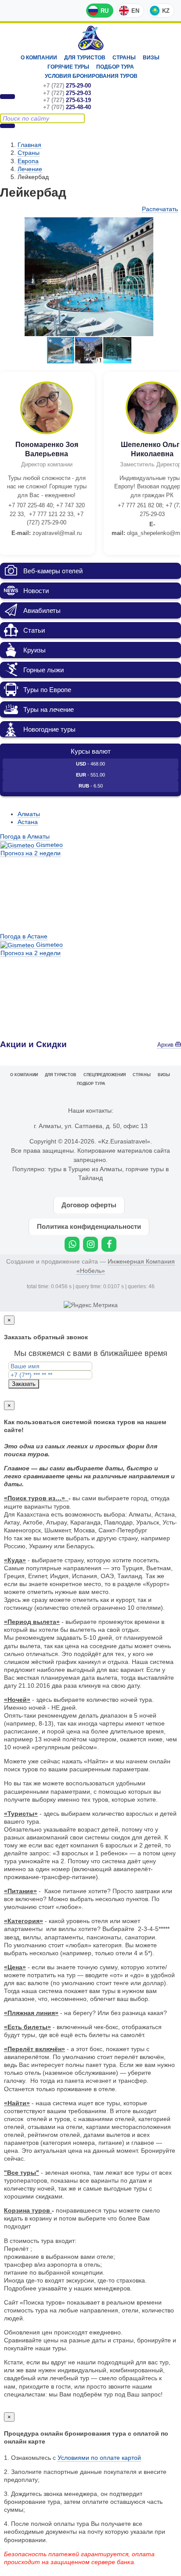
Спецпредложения (105, 1075)
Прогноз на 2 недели (31, 853)
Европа (28, 161)
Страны (124, 58)
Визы (151, 58)
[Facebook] (109, 1244)
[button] (170, 225)
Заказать (24, 1384)
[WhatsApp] (72, 1244)
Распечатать (160, 209)
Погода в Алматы (25, 836)
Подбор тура (115, 67)
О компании (39, 58)
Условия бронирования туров (91, 76)
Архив (166, 1045)
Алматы (29, 814)
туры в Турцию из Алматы (85, 1169)
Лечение (30, 169)
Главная (29, 145)
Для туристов (85, 58)
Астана (28, 822)
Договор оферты (89, 1205)
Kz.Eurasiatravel (91, 38)
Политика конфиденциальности (89, 1226)
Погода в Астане (24, 936)
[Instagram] (90, 1244)
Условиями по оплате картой (99, 2458)
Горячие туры (68, 67)
